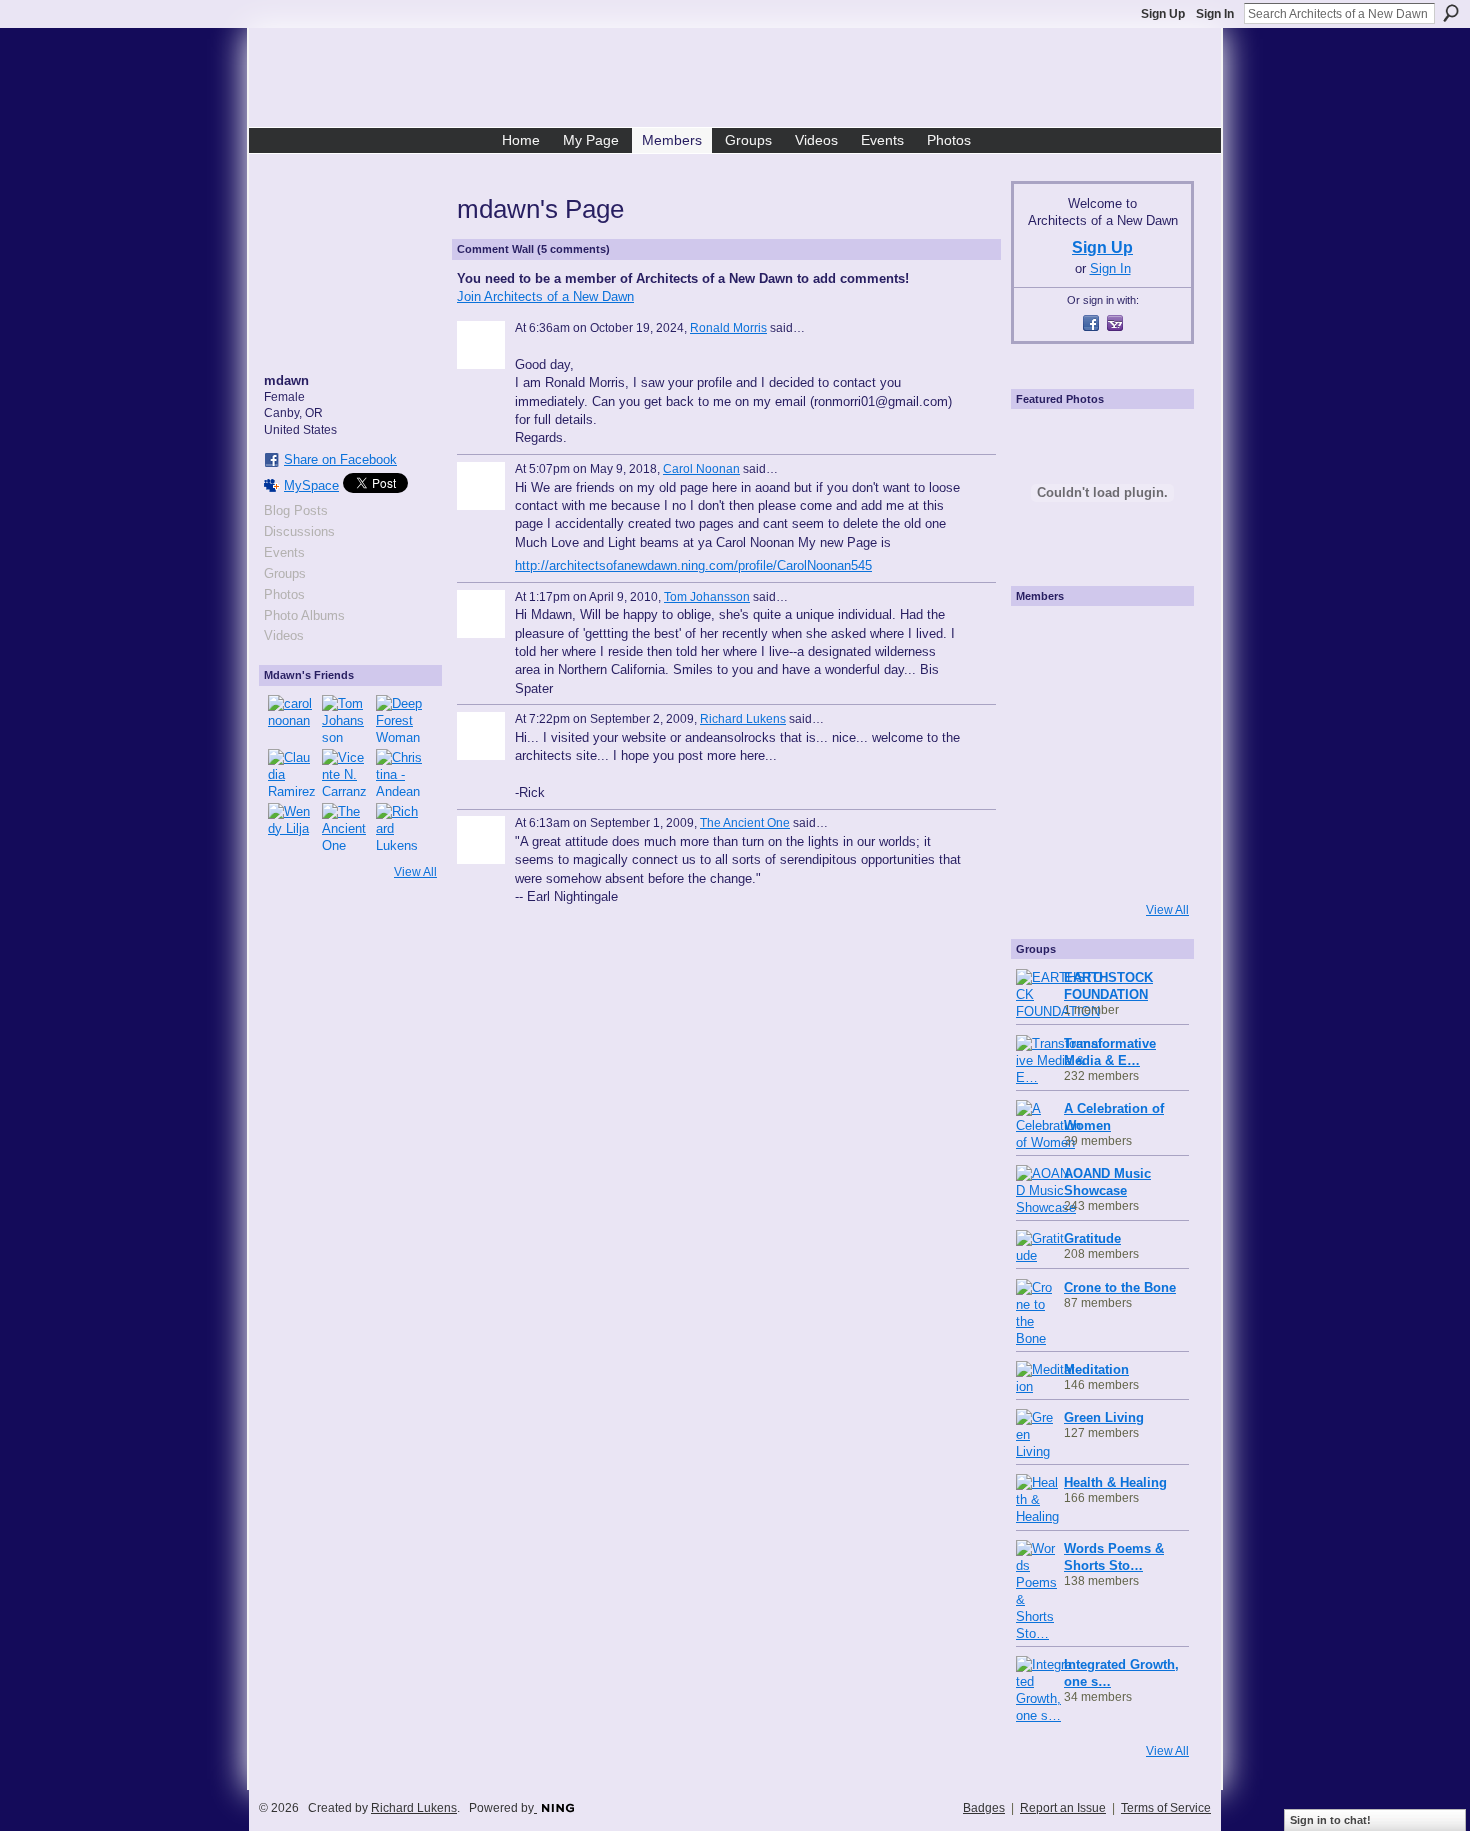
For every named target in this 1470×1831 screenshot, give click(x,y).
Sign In (1215, 14)
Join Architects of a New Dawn (545, 296)
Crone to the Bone (1120, 1287)
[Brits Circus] (1156, 752)
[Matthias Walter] (1156, 640)
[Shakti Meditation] (1156, 696)
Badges (984, 1808)
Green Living (1104, 1417)
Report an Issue (1063, 1808)
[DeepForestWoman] (400, 719)
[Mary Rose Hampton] (1044, 808)
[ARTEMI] (1044, 640)
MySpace (311, 485)
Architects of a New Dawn (742, 81)
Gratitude (1092, 1238)
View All (415, 872)
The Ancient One (745, 823)
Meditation (1096, 1369)
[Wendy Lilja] (292, 827)
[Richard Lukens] (400, 827)
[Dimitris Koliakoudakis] (1156, 864)
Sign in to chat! (1330, 1820)
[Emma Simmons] (1044, 864)
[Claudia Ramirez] (292, 773)
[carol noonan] (292, 719)
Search (1451, 13)
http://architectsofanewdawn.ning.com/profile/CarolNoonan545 (693, 565)
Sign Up (1163, 14)
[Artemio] (1100, 864)
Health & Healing (1115, 1482)
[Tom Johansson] (346, 719)
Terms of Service (1166, 1808)
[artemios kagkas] (1100, 696)
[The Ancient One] (346, 827)
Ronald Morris (728, 328)
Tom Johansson (707, 597)
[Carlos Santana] (1156, 808)
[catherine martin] (1100, 752)
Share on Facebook (340, 459)
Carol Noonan (701, 469)
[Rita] (1044, 752)
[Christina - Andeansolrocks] (400, 773)
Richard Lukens (743, 719)
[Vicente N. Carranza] (346, 773)
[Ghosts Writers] (1100, 808)
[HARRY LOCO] (1044, 696)
